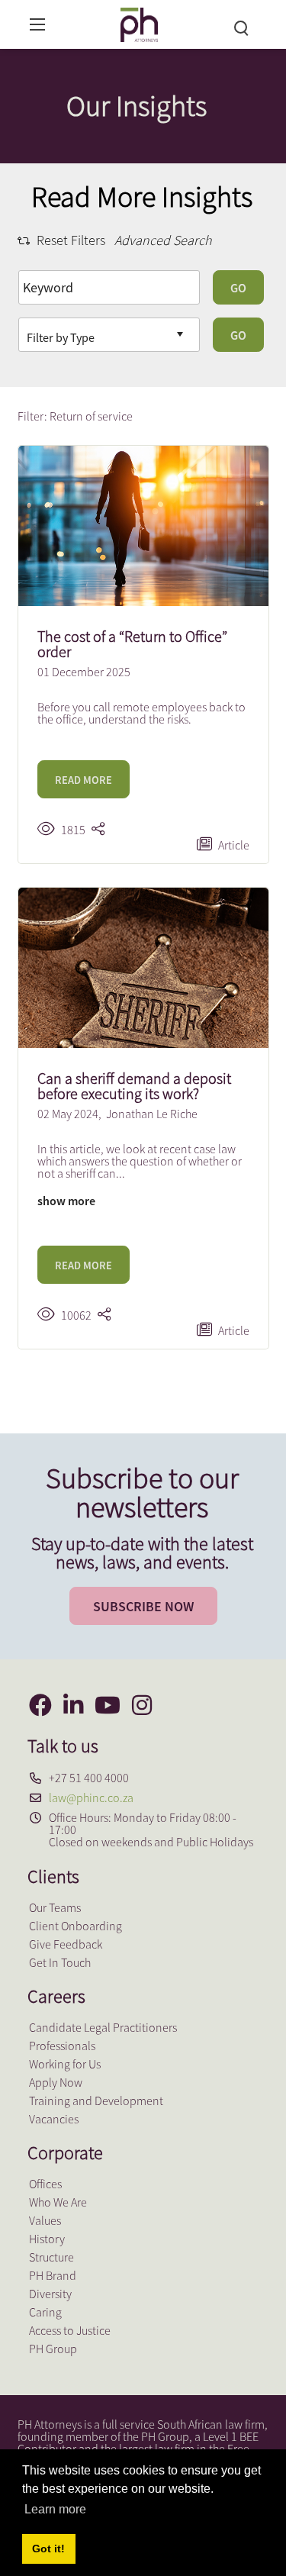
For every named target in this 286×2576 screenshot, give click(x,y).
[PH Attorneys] (139, 23)
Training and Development (96, 2100)
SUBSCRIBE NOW (143, 1606)
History (47, 2239)
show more (66, 1201)
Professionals (62, 2046)
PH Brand (53, 2275)
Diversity (50, 2294)
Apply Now (56, 2082)
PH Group (53, 2349)
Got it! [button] (48, 2549)
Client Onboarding (76, 1926)
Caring (45, 2312)
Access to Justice (70, 2330)
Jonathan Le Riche (152, 1114)
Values (45, 2220)
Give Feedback (66, 1944)
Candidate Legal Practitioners (103, 2027)
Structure (51, 2257)
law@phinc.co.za (91, 1797)
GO (238, 288)
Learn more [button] (55, 2509)
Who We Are (58, 2202)
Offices (45, 2184)
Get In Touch (60, 1962)
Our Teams (55, 1907)
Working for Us (65, 2064)
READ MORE (84, 780)
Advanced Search (163, 240)
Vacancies (54, 2119)
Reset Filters (71, 240)
